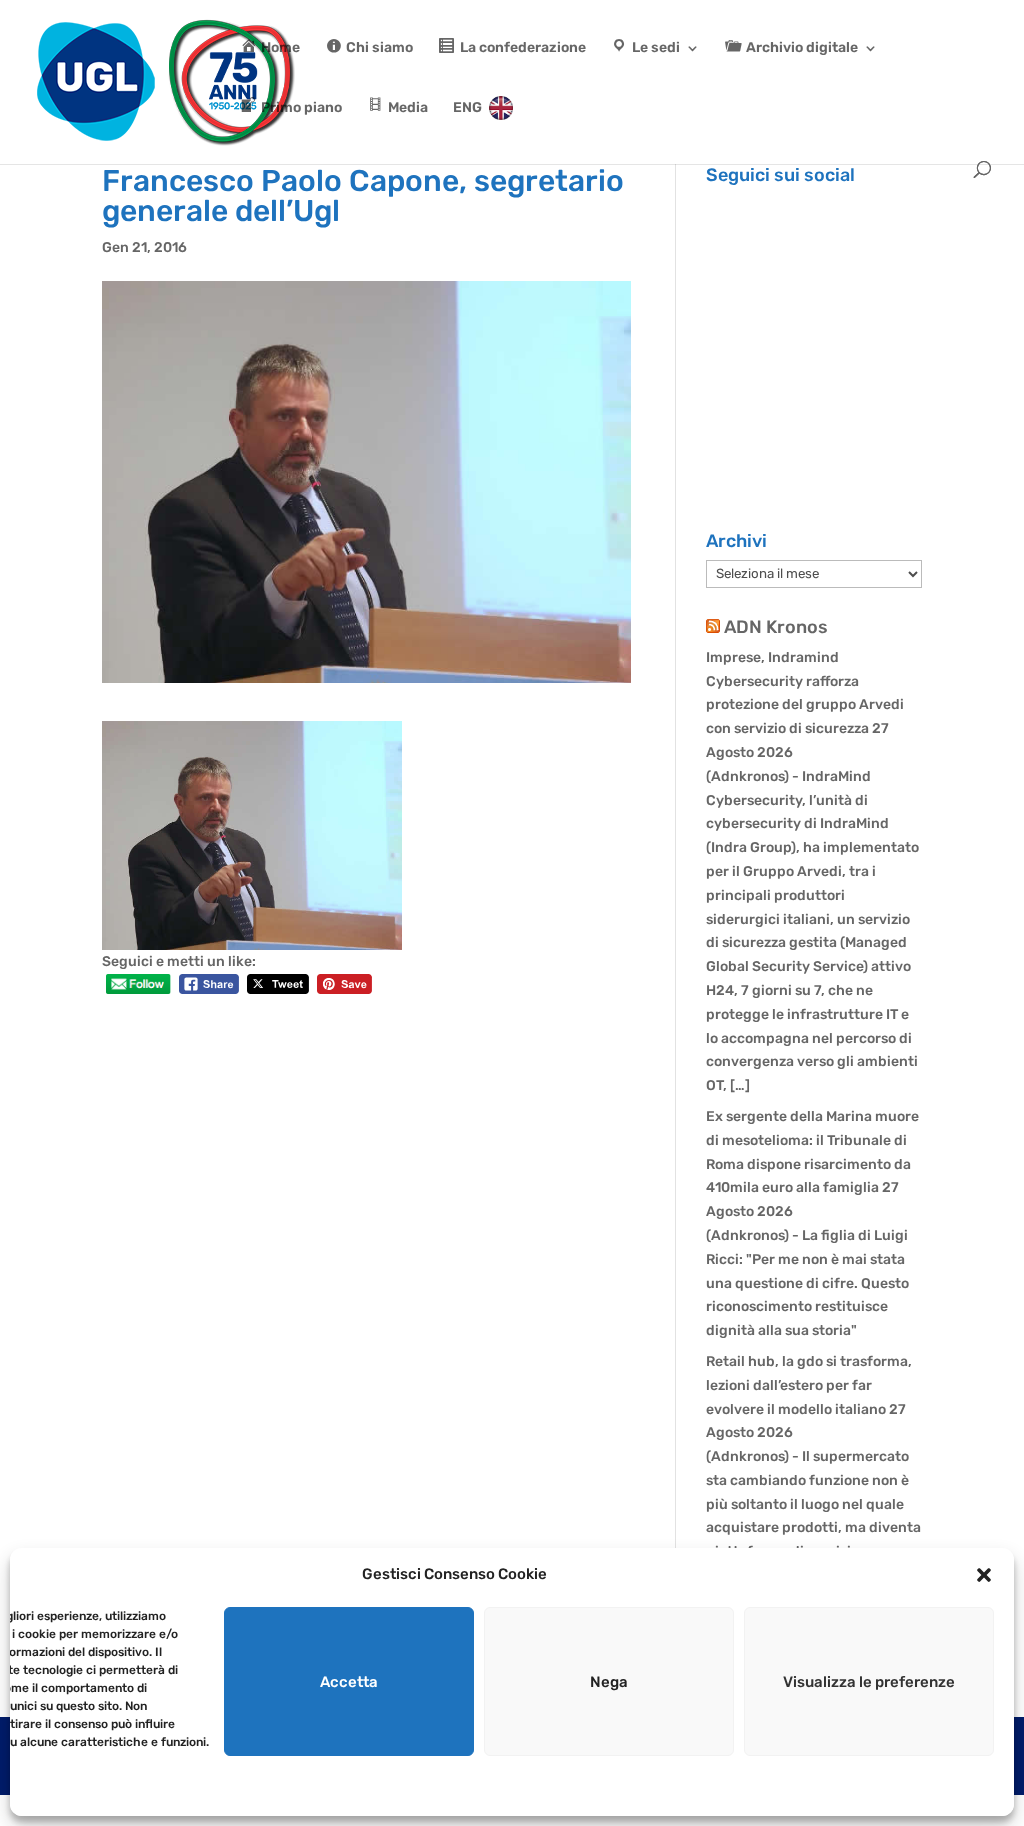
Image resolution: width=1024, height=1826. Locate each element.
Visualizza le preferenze (869, 1682)
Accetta (349, 1682)
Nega (609, 1682)
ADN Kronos (776, 627)
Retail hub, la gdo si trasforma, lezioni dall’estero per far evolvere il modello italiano (809, 1385)
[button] (984, 1575)
